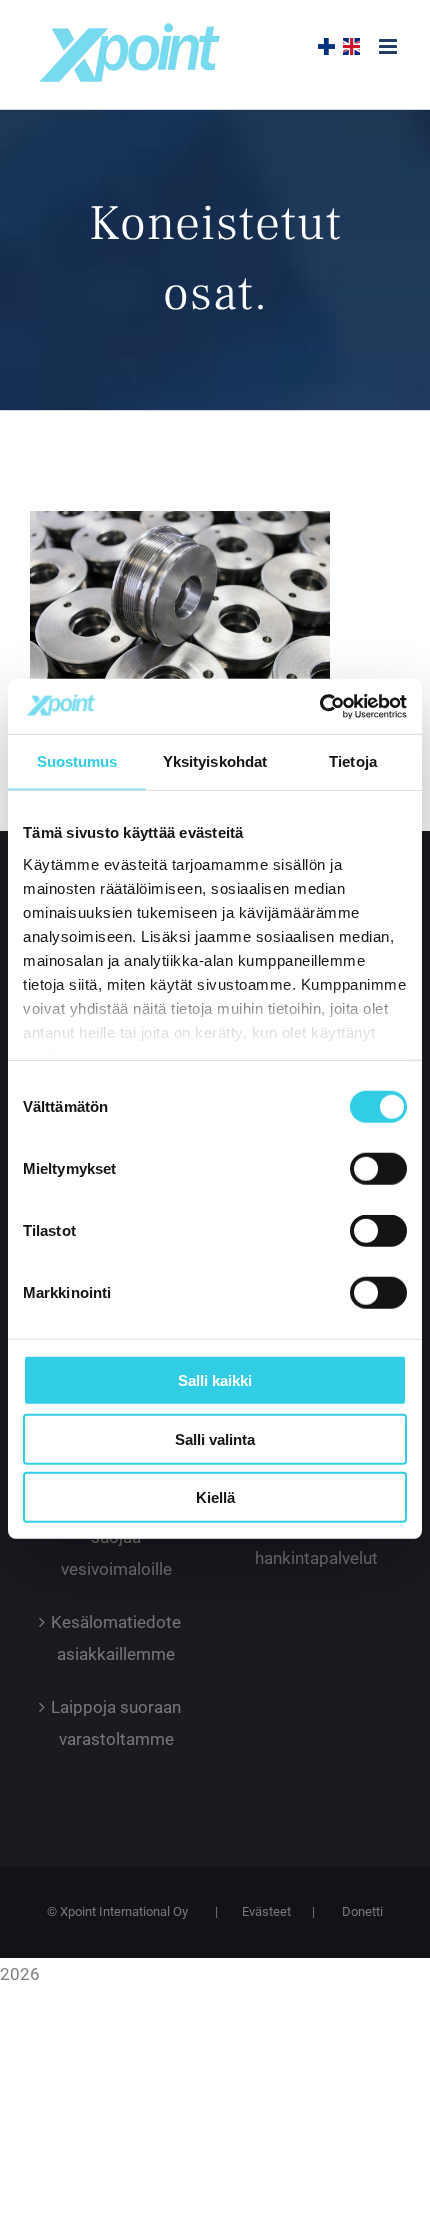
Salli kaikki (215, 1380)
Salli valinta (215, 1438)
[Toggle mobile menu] (389, 46)
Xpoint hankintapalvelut (316, 1542)
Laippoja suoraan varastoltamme (116, 1723)
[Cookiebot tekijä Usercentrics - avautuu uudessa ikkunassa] (319, 706)
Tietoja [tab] (353, 761)
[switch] (378, 1169)
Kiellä (215, 1497)
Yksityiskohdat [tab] (215, 761)
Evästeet (266, 1911)
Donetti (362, 1911)
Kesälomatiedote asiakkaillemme (116, 1638)
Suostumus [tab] (77, 761)
